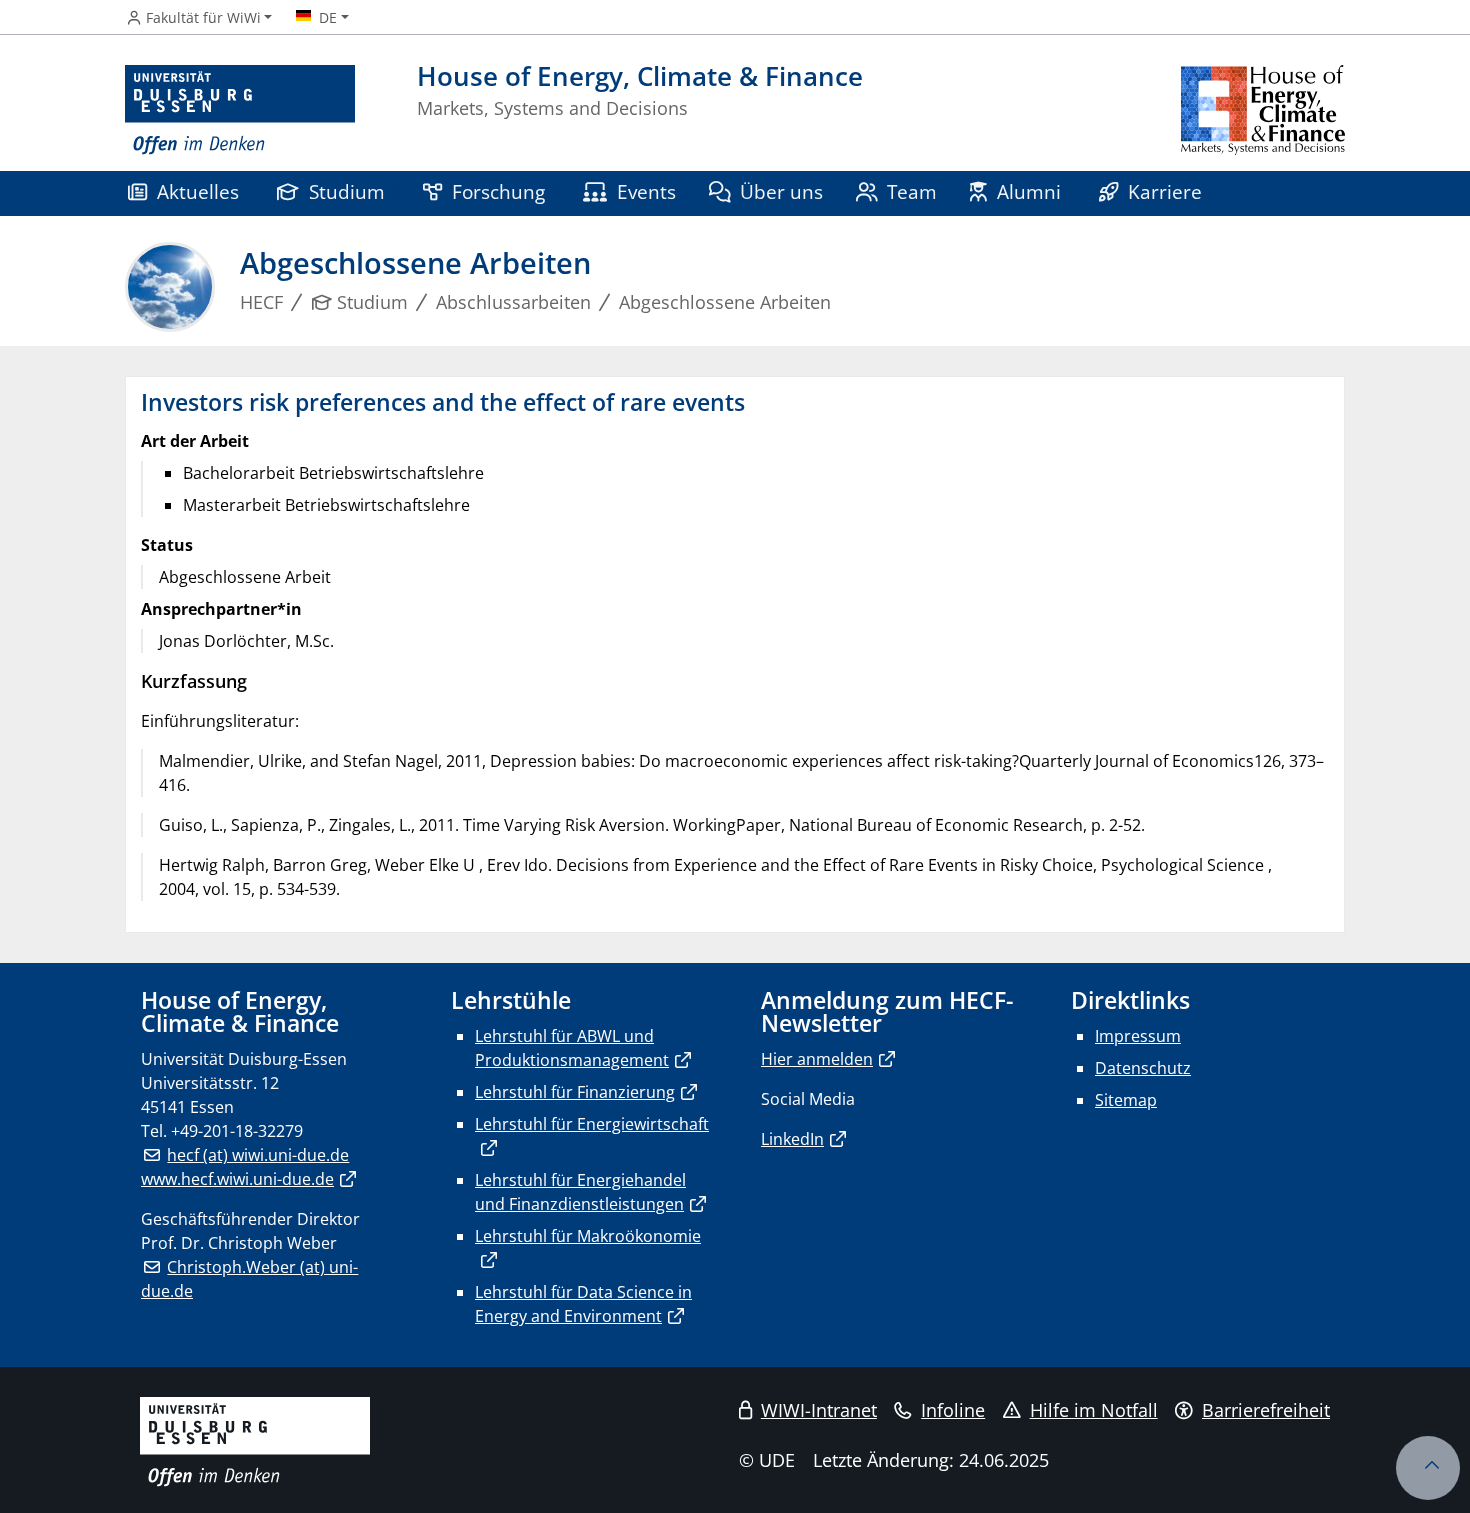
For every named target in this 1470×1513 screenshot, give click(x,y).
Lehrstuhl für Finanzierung (575, 1092)
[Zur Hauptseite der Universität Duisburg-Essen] (240, 110)
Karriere (1165, 191)
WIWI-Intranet (819, 1410)
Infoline (953, 1410)
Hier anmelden (817, 1059)
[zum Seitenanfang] (1428, 1468)
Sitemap (1126, 1100)
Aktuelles (198, 191)
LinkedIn (792, 1139)
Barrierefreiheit (1266, 1410)
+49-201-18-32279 (237, 1131)
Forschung (498, 191)
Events (646, 191)
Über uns (781, 191)
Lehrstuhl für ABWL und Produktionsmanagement (572, 1048)
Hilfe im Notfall (1094, 1410)
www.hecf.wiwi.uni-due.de (237, 1179)
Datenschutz (1143, 1068)
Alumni (1029, 191)
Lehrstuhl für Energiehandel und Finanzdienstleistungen (580, 1192)
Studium (347, 191)
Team (912, 191)
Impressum (1138, 1036)
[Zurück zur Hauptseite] (1263, 110)
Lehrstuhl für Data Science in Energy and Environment (583, 1304)
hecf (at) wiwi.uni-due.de (258, 1155)
